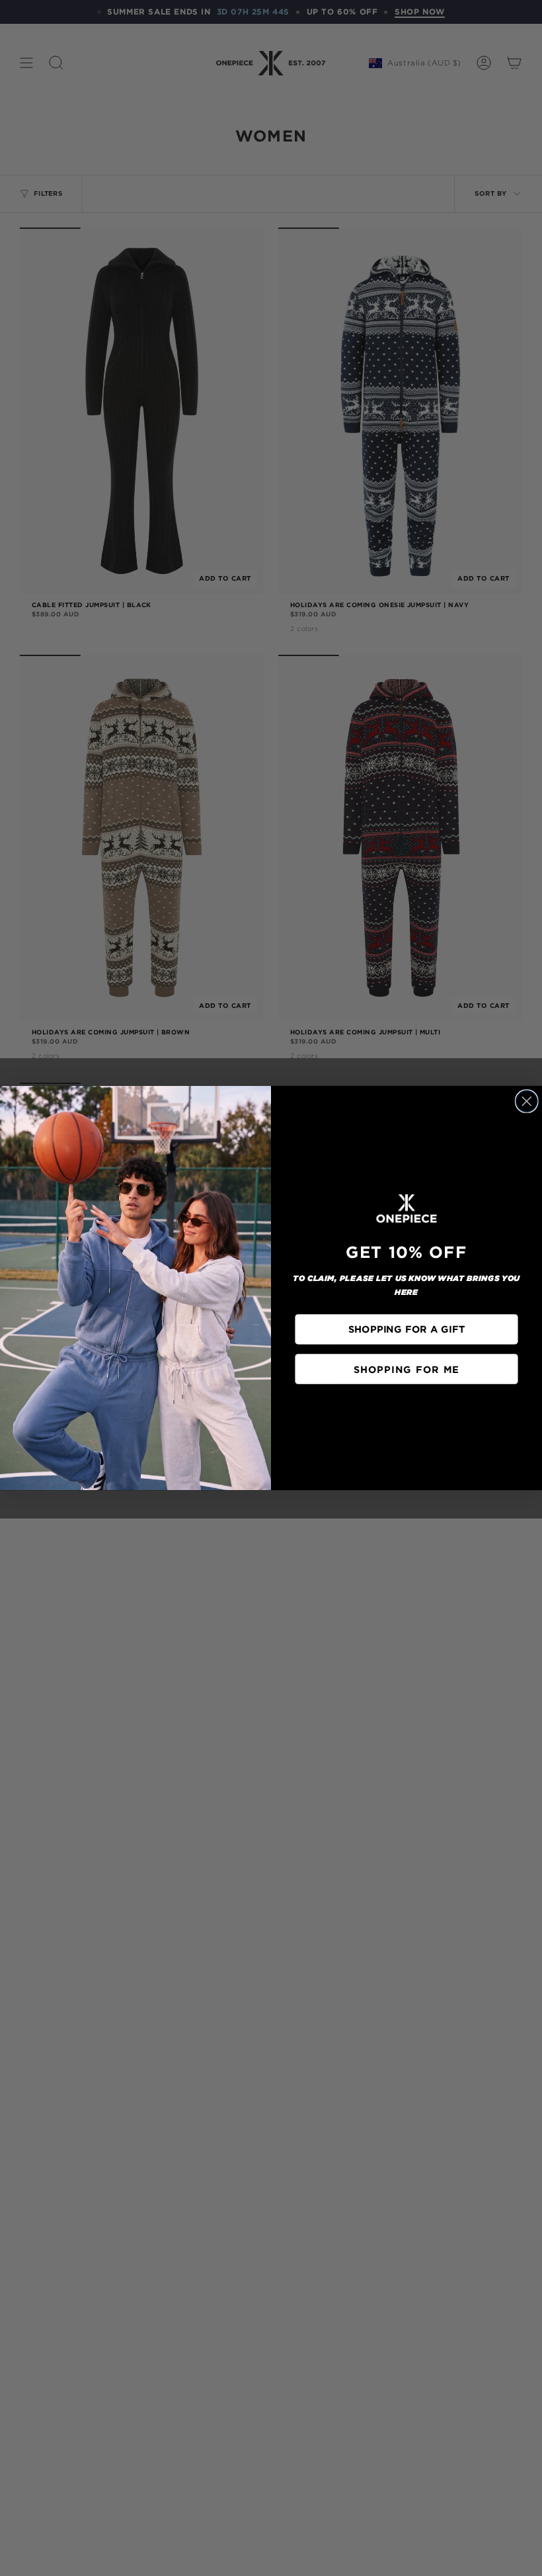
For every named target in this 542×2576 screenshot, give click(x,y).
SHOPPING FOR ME (406, 1369)
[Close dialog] (527, 1101)
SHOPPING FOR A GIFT (406, 1329)
